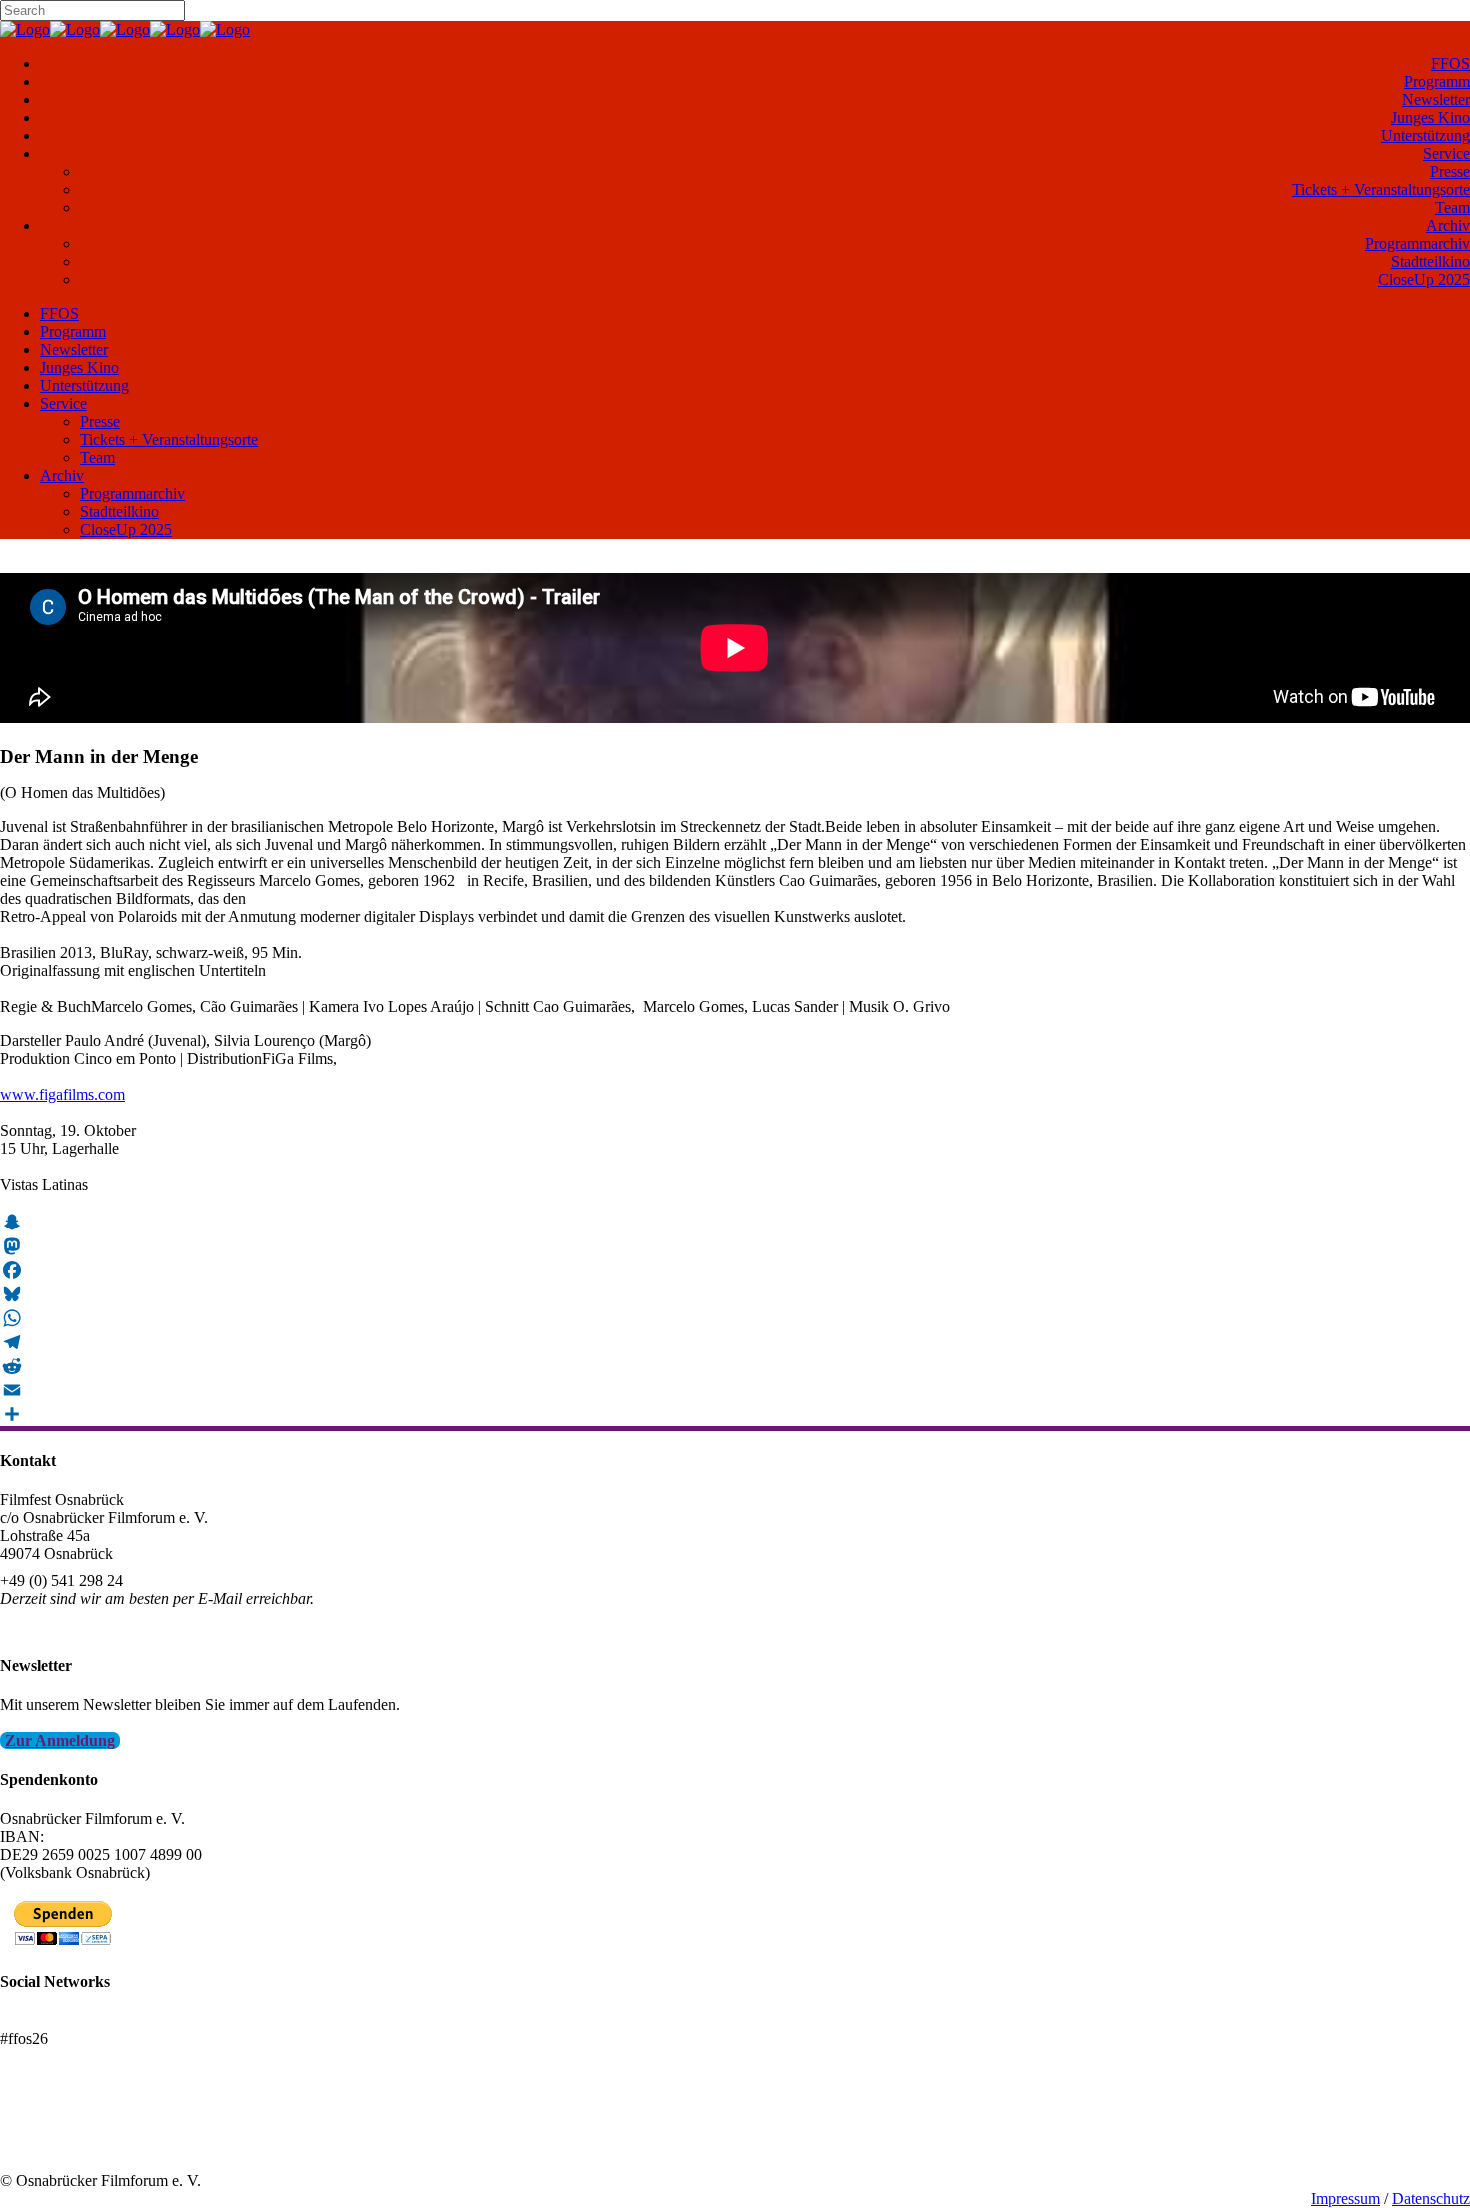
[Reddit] (735, 1366)
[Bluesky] (735, 1294)
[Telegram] (735, 1342)
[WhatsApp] (735, 1318)
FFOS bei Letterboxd (67, 2020)
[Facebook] (735, 1270)
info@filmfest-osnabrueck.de (91, 1625)
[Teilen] (735, 1414)
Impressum (1345, 2198)
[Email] (735, 1390)
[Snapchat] (735, 1222)
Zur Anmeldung (60, 1740)
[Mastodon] (735, 1246)
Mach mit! (32, 2126)
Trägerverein (40, 2144)
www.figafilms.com (62, 1094)
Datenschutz (1431, 2198)
